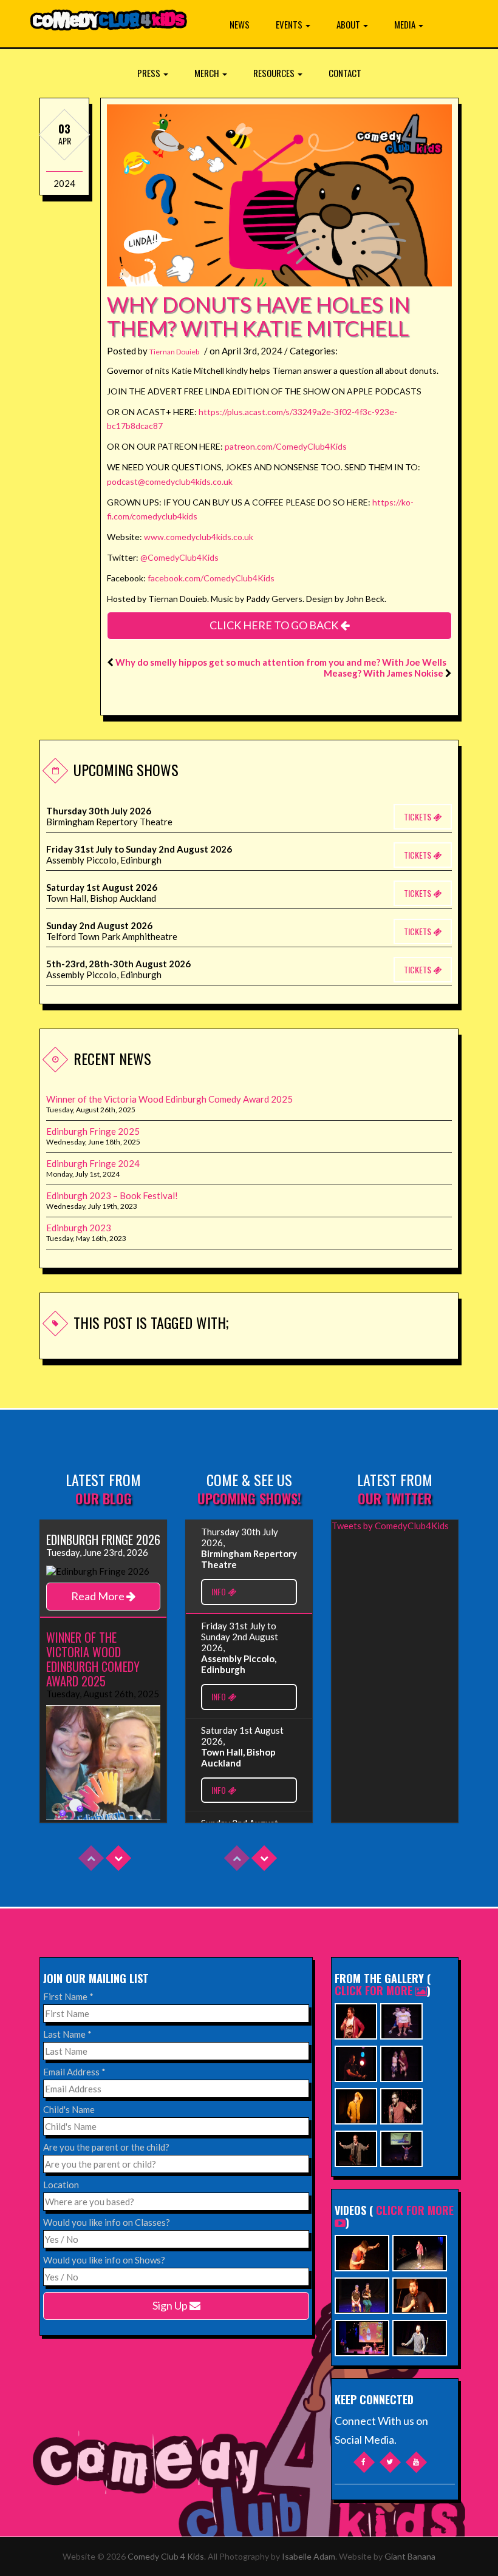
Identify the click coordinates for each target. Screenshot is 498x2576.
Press (150, 73)
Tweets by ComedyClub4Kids (390, 1526)
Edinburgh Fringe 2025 (93, 1131)
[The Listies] (401, 2020)
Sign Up (171, 2305)
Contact (345, 73)
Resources (275, 73)
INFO (220, 1591)
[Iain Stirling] (401, 2105)
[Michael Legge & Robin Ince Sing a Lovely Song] (420, 2337)
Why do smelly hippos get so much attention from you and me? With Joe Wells (281, 662)
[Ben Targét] (401, 2147)
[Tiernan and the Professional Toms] (420, 2294)
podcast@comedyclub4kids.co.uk (170, 482)
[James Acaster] (356, 2105)
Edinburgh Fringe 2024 (93, 1163)
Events (290, 24)
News (240, 24)
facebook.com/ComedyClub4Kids (211, 578)
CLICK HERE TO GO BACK (275, 625)
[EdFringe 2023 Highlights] (362, 2294)
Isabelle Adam (309, 2556)
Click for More (375, 1990)
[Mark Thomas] (356, 2062)
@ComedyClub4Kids (179, 557)
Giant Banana (410, 2556)
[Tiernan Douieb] (356, 2020)
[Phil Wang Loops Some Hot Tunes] (420, 2252)
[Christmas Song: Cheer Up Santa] (362, 2337)
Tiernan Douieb (174, 352)
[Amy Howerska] (401, 2062)
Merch (208, 73)
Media (406, 24)
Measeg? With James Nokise (384, 673)
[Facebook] (364, 2462)
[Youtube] (416, 2462)
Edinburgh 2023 (79, 1228)
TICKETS (418, 816)
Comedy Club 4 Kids (166, 2556)
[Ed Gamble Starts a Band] (362, 2252)
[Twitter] (390, 2462)
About (349, 24)
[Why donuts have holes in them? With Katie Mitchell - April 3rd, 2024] (279, 276)
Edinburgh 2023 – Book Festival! (112, 1195)
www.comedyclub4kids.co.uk (199, 537)
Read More (99, 1596)
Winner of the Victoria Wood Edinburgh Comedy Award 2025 (169, 1099)
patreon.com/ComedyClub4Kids (286, 446)
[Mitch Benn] (356, 2147)
